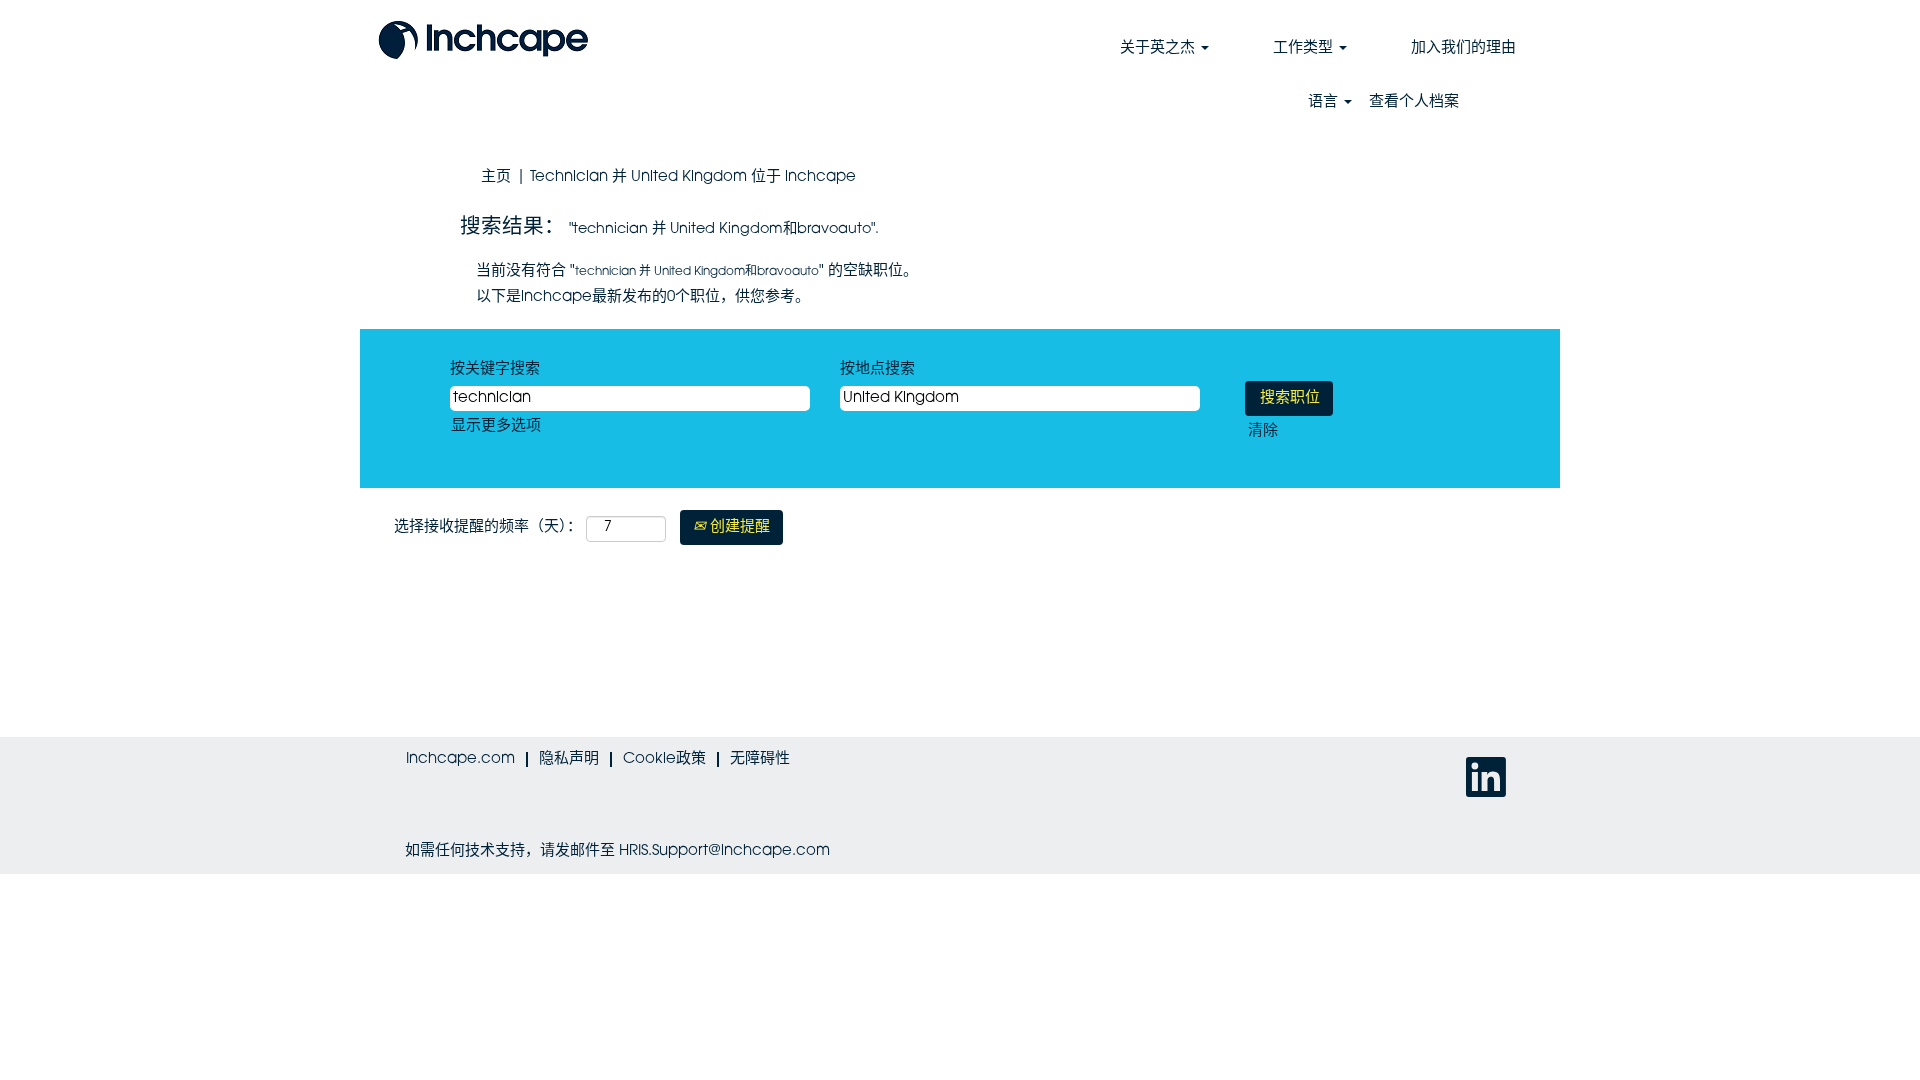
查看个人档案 (1414, 102)
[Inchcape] (483, 38)
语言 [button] (1325, 102)
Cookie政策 (664, 759)
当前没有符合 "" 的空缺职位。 (697, 271)
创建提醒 (738, 527)
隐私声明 (569, 759)
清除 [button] (1263, 431)
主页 (496, 177)
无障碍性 (760, 759)
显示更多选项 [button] (496, 426)
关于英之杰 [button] (1159, 48)
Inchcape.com (460, 759)
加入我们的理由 (1463, 48)
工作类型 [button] (1305, 48)
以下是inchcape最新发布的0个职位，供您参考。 (643, 297)
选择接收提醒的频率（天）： (488, 527)
